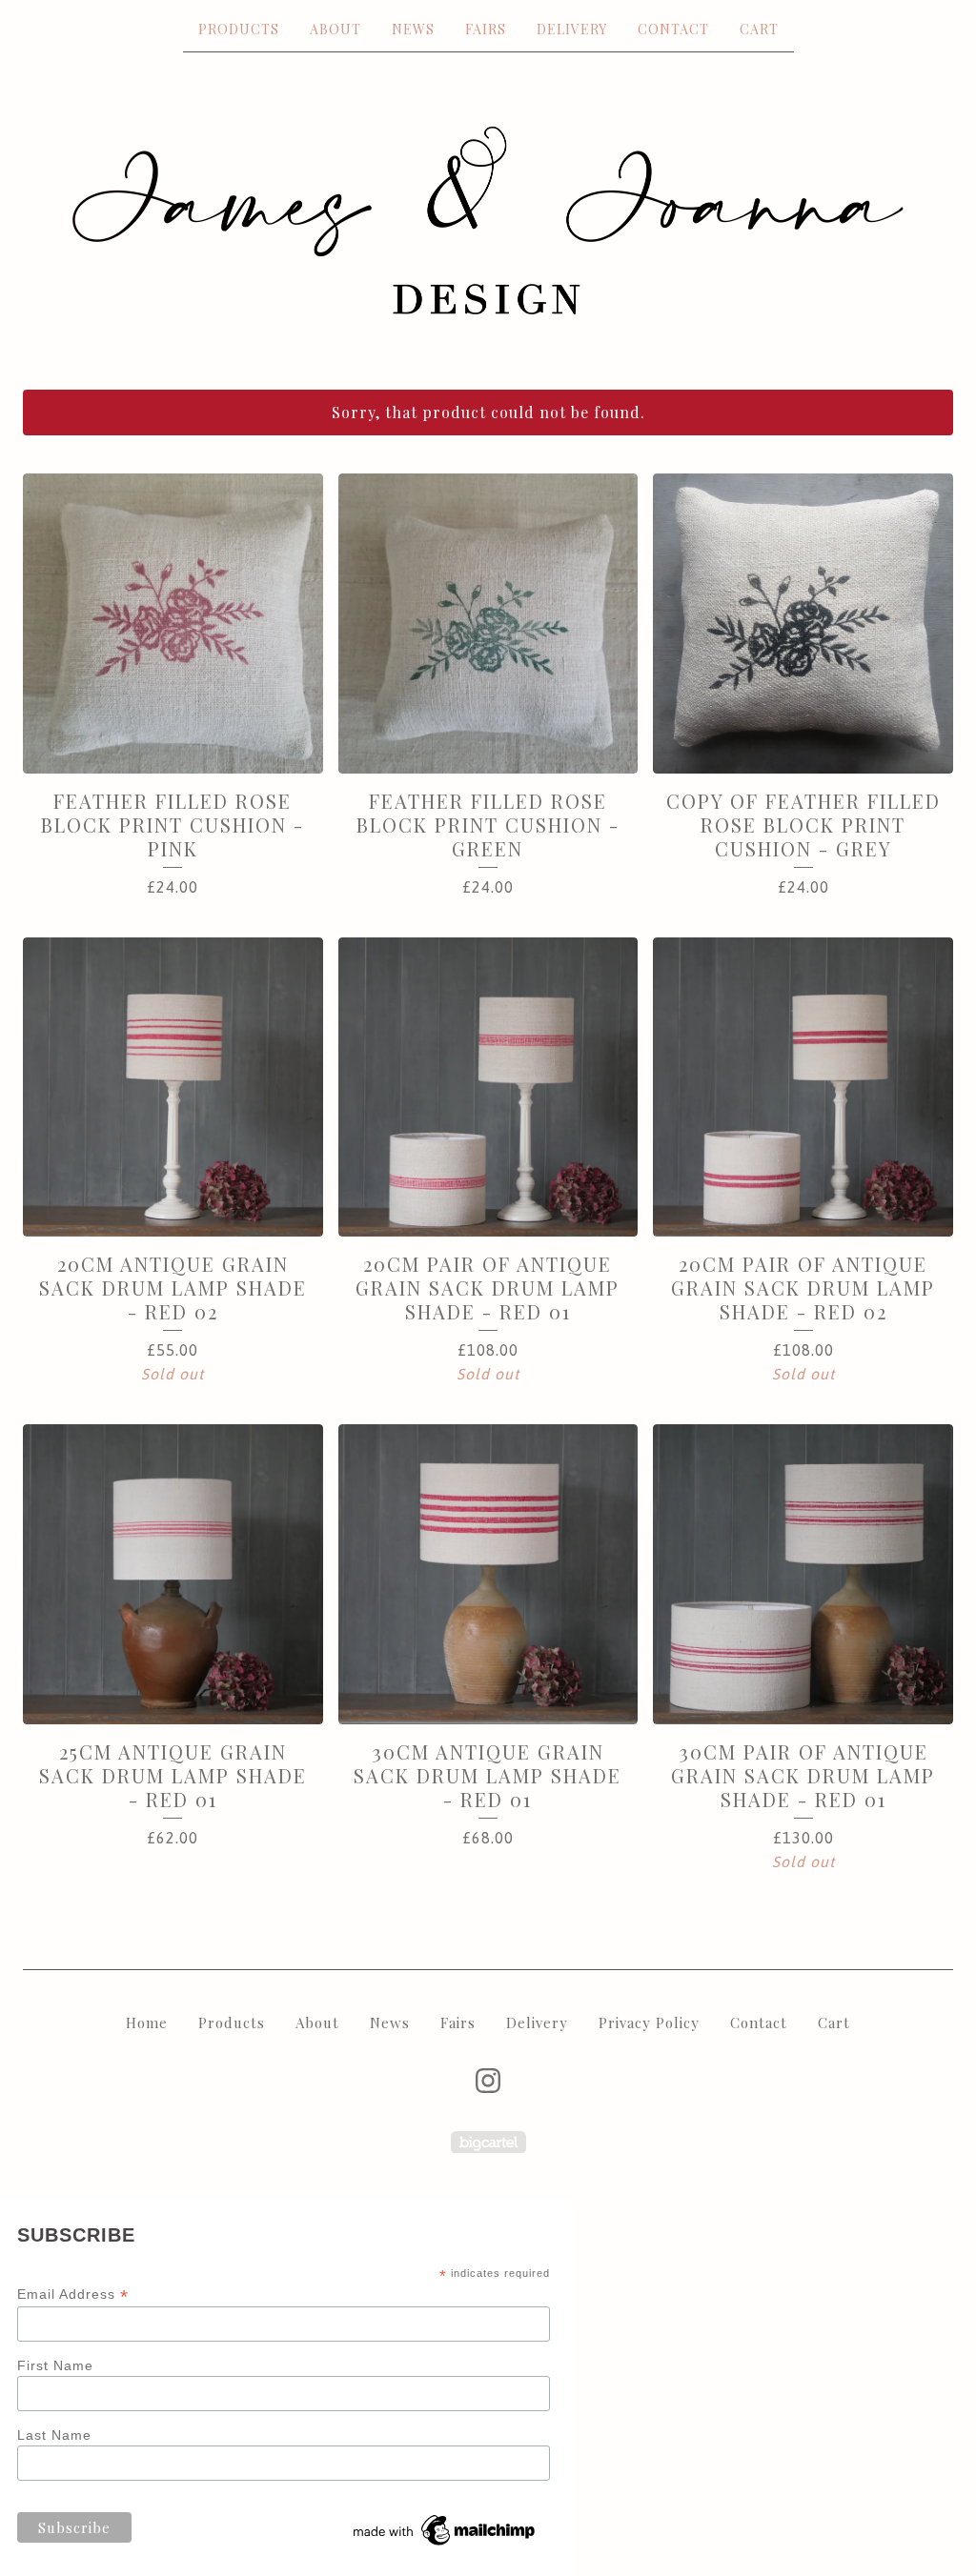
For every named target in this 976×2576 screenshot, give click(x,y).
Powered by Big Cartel (488, 2142)
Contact (673, 29)
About (335, 29)
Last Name (54, 2435)
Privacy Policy (649, 2023)
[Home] (488, 220)
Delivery (572, 29)
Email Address (73, 2294)
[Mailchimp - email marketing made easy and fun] (445, 2546)
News (413, 29)
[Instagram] (488, 2081)
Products (239, 29)
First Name (55, 2365)
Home (147, 2023)
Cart (759, 29)
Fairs (486, 29)
